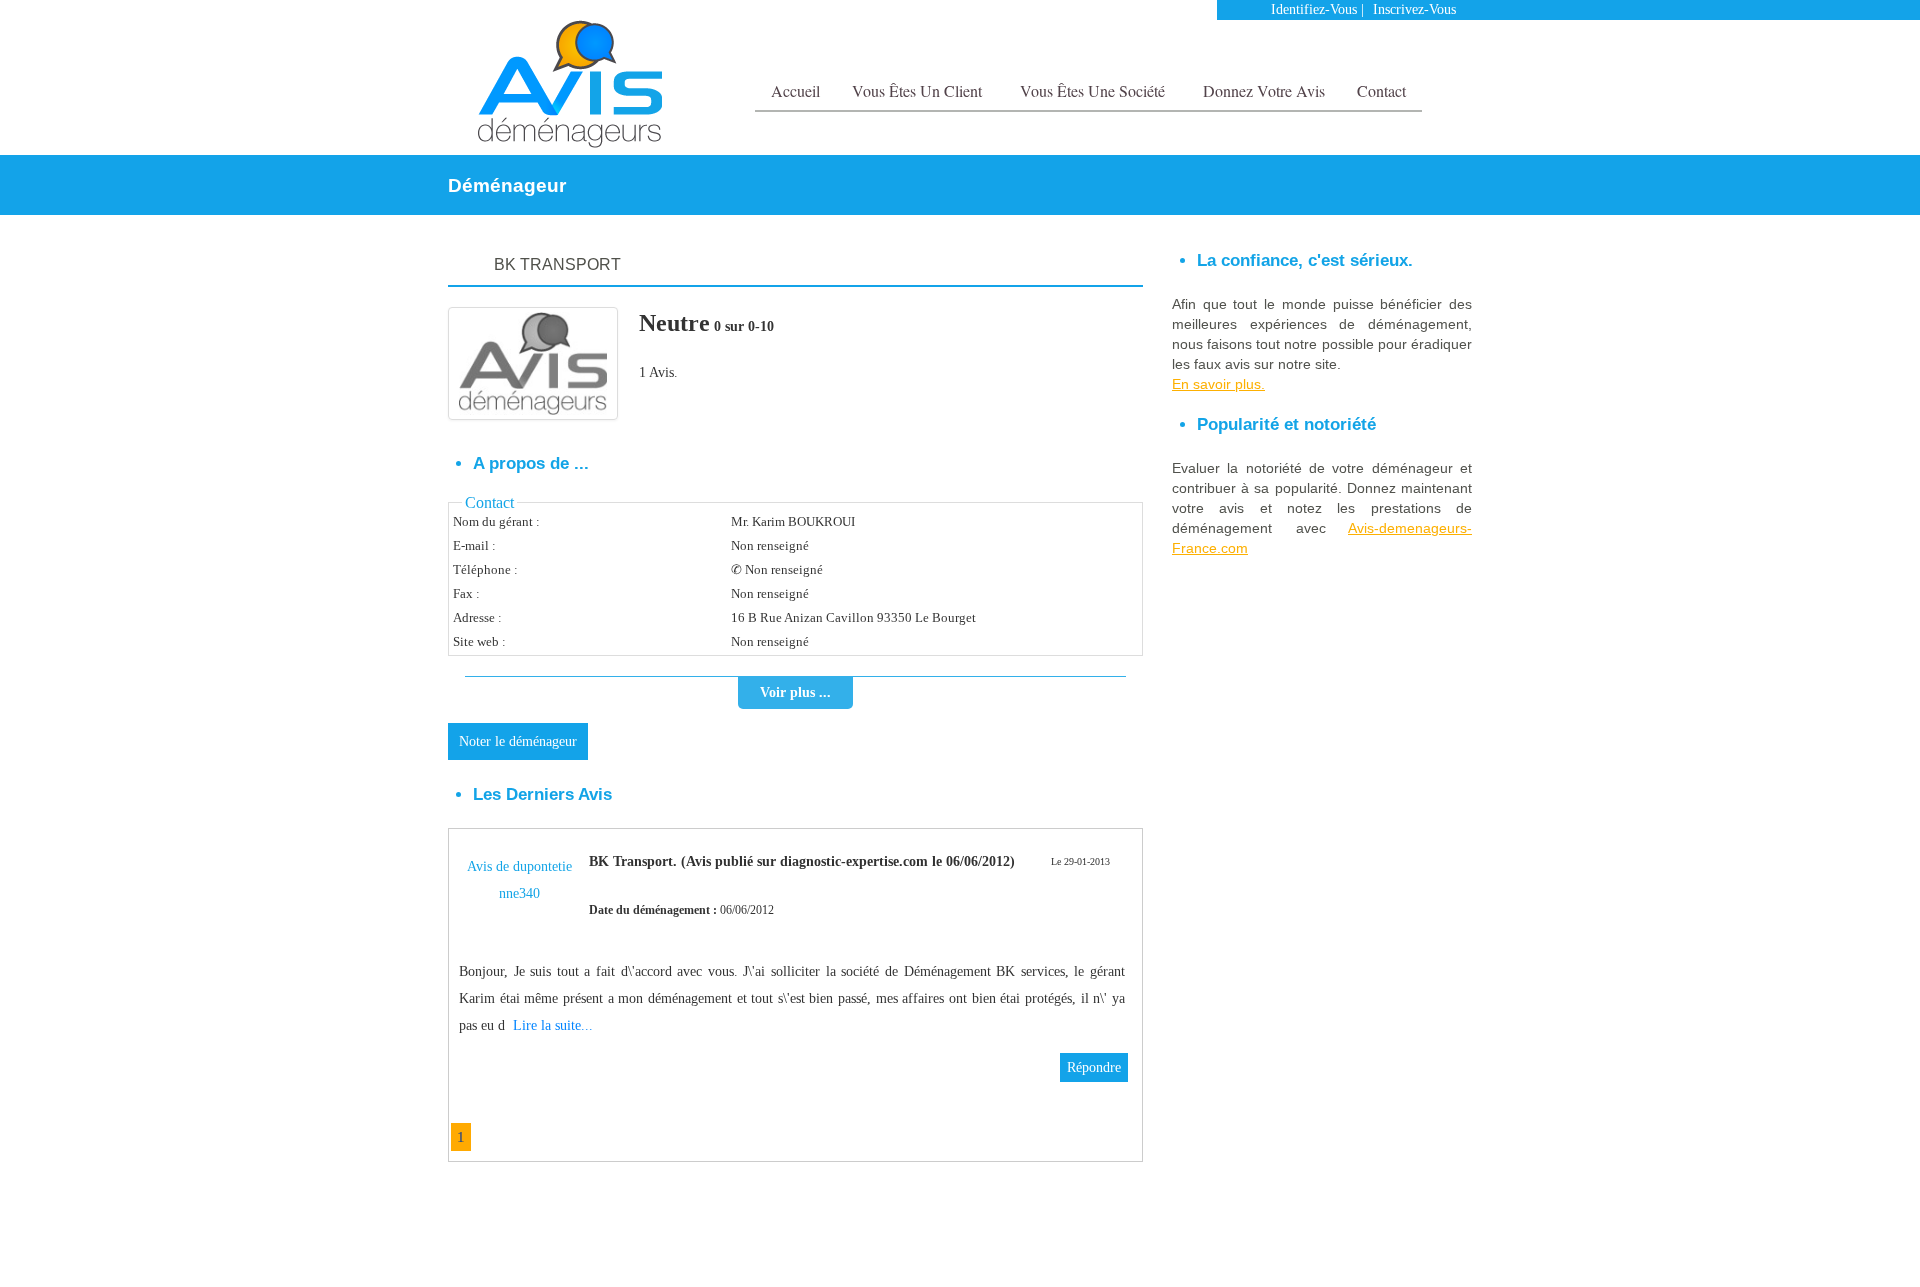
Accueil (795, 90)
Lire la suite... (553, 1025)
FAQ (1408, 1243)
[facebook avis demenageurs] (1418, 49)
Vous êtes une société (1094, 90)
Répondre (1094, 1067)
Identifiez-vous (1314, 9)
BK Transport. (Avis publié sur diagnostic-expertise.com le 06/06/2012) (802, 861)
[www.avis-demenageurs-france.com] (569, 84)
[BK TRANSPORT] (533, 363)
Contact (1381, 90)
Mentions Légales (1338, 1243)
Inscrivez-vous (1414, 9)
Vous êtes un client (919, 90)
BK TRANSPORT (557, 264)
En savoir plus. (1218, 384)
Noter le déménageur (518, 741)
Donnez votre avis (1264, 90)
